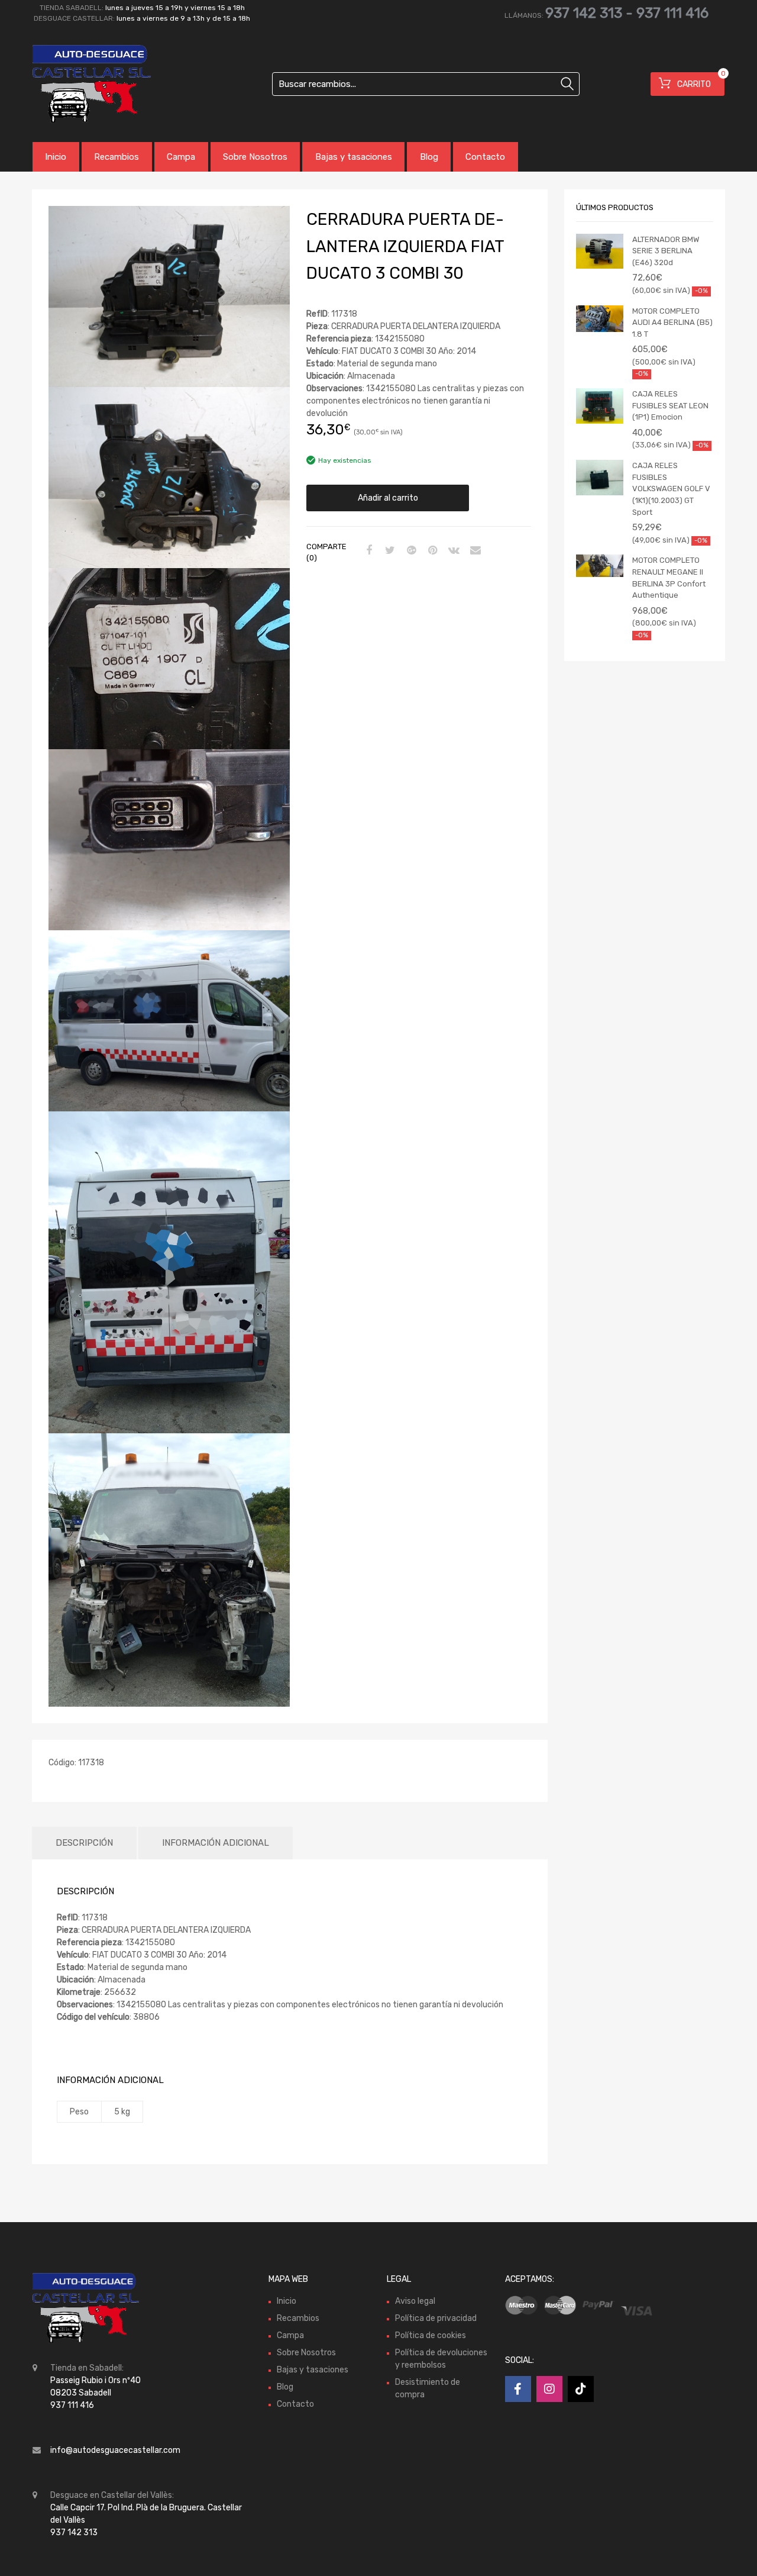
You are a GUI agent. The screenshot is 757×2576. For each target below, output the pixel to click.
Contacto (485, 157)
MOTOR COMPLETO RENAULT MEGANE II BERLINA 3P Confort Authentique (669, 578)
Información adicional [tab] (216, 1843)
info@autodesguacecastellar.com (115, 2450)
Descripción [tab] (84, 1843)
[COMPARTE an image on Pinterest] (431, 551)
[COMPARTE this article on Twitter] (389, 551)
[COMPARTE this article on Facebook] (367, 551)
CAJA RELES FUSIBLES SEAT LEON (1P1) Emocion (670, 405)
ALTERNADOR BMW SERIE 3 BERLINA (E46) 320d (666, 251)
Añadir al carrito (388, 498)
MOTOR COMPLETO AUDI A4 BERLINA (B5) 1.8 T (672, 323)
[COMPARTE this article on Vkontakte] (452, 551)
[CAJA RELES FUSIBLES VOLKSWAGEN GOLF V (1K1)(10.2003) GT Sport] (600, 478)
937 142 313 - (591, 13)
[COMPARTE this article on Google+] (410, 551)
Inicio (56, 157)
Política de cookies (431, 2335)
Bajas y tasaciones (354, 157)
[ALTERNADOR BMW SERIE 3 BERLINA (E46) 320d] (600, 252)
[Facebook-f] (518, 2389)
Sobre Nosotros (255, 157)
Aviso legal (415, 2301)
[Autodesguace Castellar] (83, 84)
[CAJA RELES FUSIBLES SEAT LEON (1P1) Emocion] (600, 406)
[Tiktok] (581, 2389)
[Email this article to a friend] (474, 551)
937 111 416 (672, 13)
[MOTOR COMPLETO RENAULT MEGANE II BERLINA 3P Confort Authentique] (600, 566)
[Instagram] (549, 2389)
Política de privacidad (436, 2318)
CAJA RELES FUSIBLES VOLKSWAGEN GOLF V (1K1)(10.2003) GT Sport (671, 489)
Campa (181, 157)
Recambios (117, 157)
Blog (429, 157)
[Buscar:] (426, 84)
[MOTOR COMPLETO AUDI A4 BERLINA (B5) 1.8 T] (600, 319)
